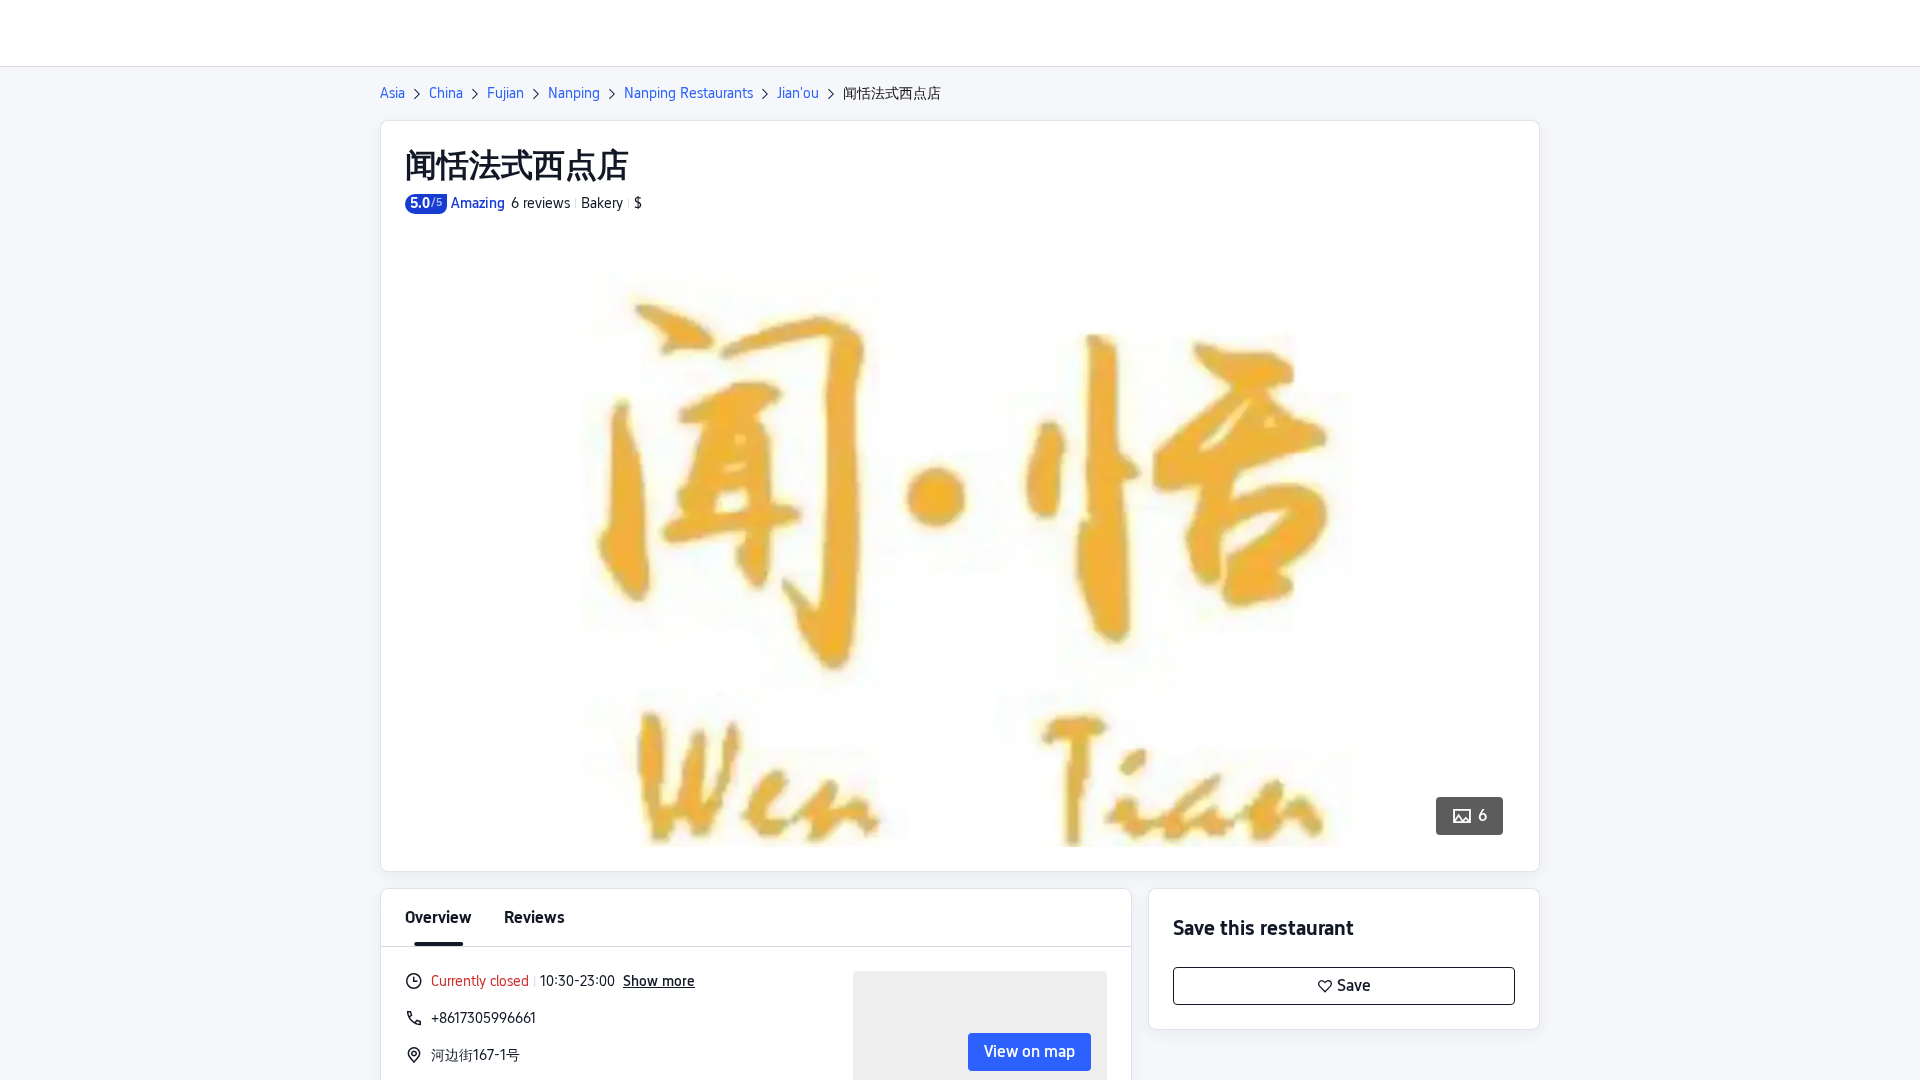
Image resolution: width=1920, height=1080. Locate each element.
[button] (1753, 33)
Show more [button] (659, 981)
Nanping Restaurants (688, 93)
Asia (392, 93)
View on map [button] (1029, 1051)
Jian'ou (798, 93)
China (446, 93)
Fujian (505, 93)
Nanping (574, 93)
